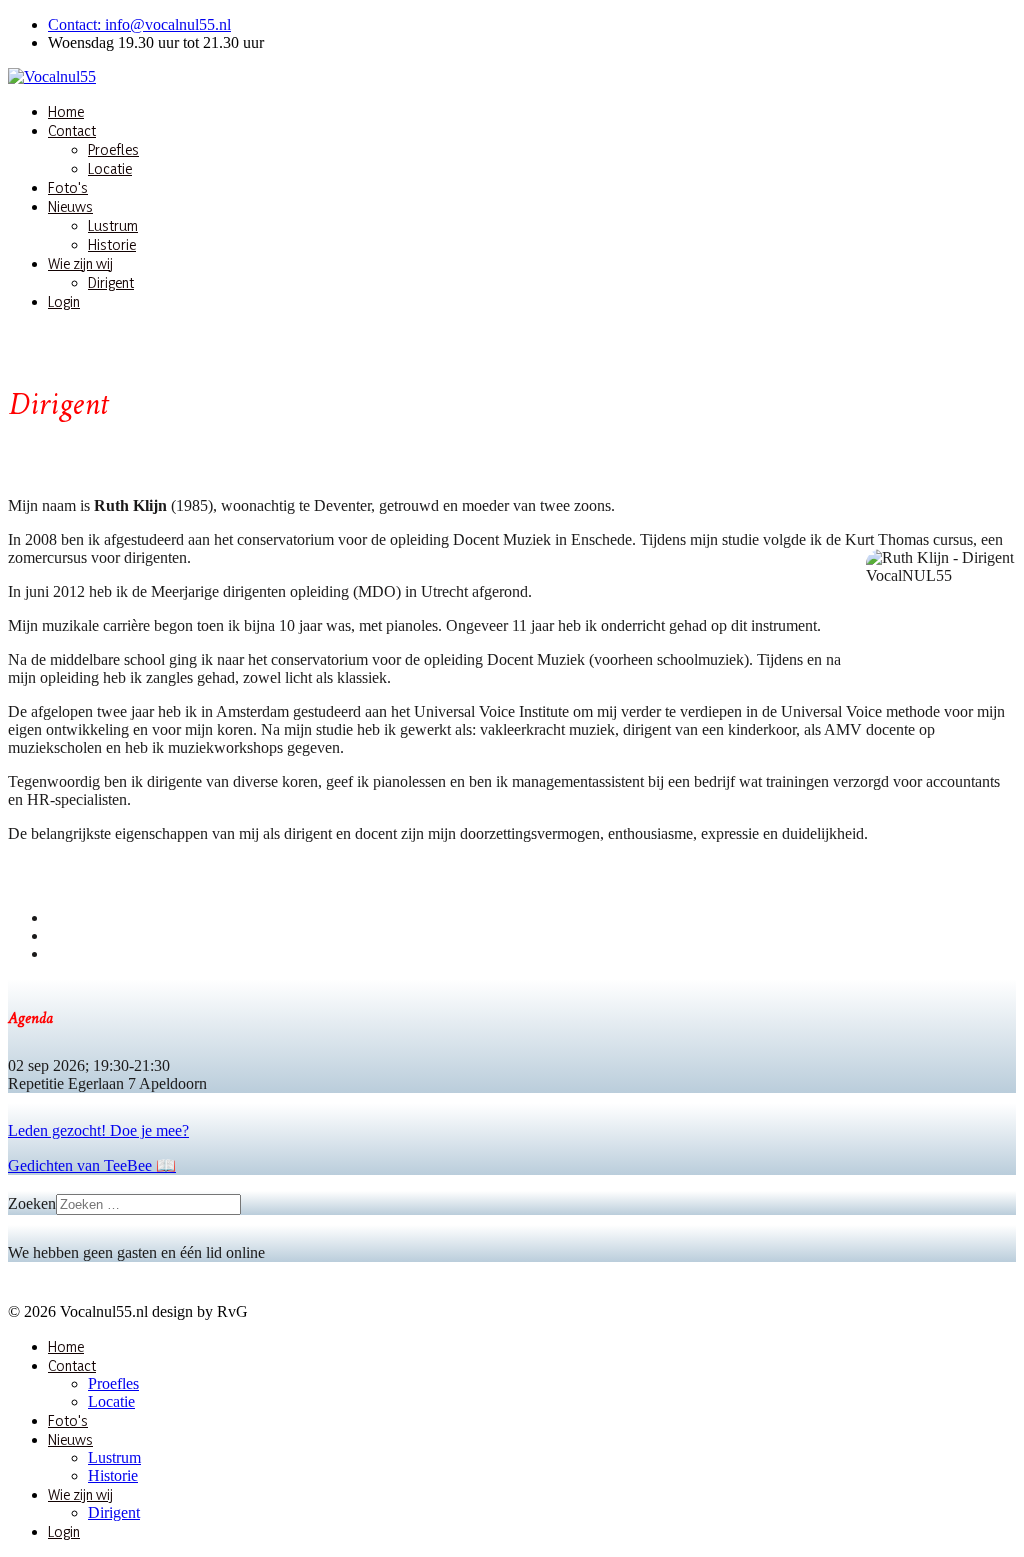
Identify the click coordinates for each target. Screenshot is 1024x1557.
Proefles (113, 149)
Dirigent (111, 282)
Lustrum (113, 225)
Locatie (110, 168)
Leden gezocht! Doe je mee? (98, 1130)
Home (66, 111)
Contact (72, 130)
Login (64, 301)
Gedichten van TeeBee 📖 (92, 1165)
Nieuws (70, 206)
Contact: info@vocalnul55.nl (139, 24)
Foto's (68, 187)
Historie (112, 244)
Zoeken (32, 1203)
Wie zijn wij (80, 263)
